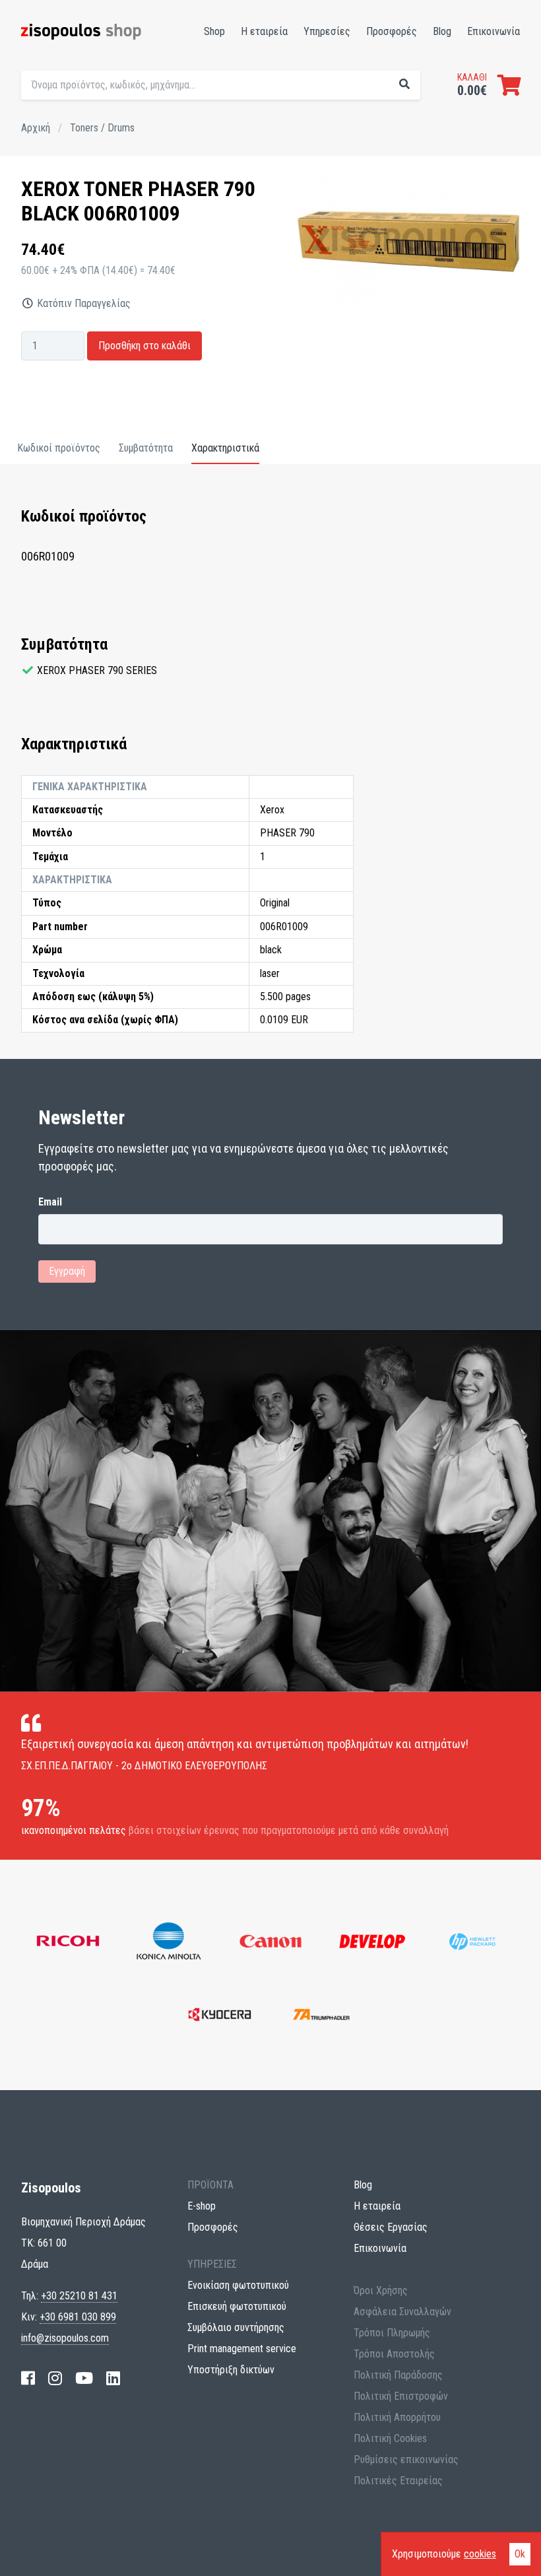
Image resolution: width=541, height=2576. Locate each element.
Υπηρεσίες (327, 31)
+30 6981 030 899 (78, 2317)
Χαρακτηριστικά (225, 448)
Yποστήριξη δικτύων (231, 2370)
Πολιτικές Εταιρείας (398, 2481)
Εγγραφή (67, 1271)
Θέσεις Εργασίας (391, 2227)
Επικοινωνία (493, 31)
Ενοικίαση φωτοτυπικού (238, 2285)
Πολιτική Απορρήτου (397, 2417)
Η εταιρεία (264, 31)
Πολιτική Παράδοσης (398, 2375)
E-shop (202, 2206)
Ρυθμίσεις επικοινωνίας (406, 2459)
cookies (480, 2554)
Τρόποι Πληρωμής (392, 2333)
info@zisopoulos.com (65, 2338)
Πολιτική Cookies (390, 2438)
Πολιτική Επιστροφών (401, 2396)
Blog (442, 31)
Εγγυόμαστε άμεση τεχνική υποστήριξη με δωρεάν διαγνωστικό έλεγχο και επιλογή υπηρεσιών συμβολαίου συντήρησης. (335, 112)
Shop (214, 31)
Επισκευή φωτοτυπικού (237, 2306)
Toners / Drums (102, 128)
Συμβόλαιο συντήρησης (236, 2327)
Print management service (242, 2349)
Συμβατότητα (146, 448)
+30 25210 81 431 (79, 2296)
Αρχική (36, 128)
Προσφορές (392, 31)
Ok (520, 2554)
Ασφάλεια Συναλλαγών (402, 2312)
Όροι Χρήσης (381, 2290)
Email (50, 1202)
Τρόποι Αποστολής (394, 2354)
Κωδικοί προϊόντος (59, 448)
